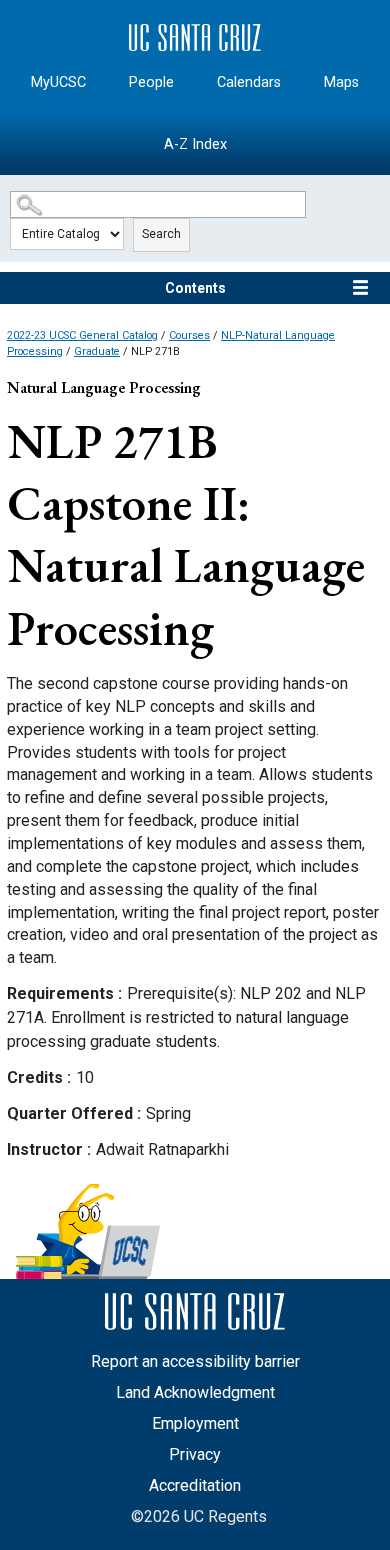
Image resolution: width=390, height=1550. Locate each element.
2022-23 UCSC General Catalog (82, 335)
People (151, 82)
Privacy (195, 1454)
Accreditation (195, 1485)
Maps (341, 82)
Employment (195, 1423)
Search (161, 234)
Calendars (249, 82)
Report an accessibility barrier (195, 1361)
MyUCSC (58, 82)
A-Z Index (195, 144)
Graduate (97, 351)
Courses (189, 335)
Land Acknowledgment (195, 1392)
